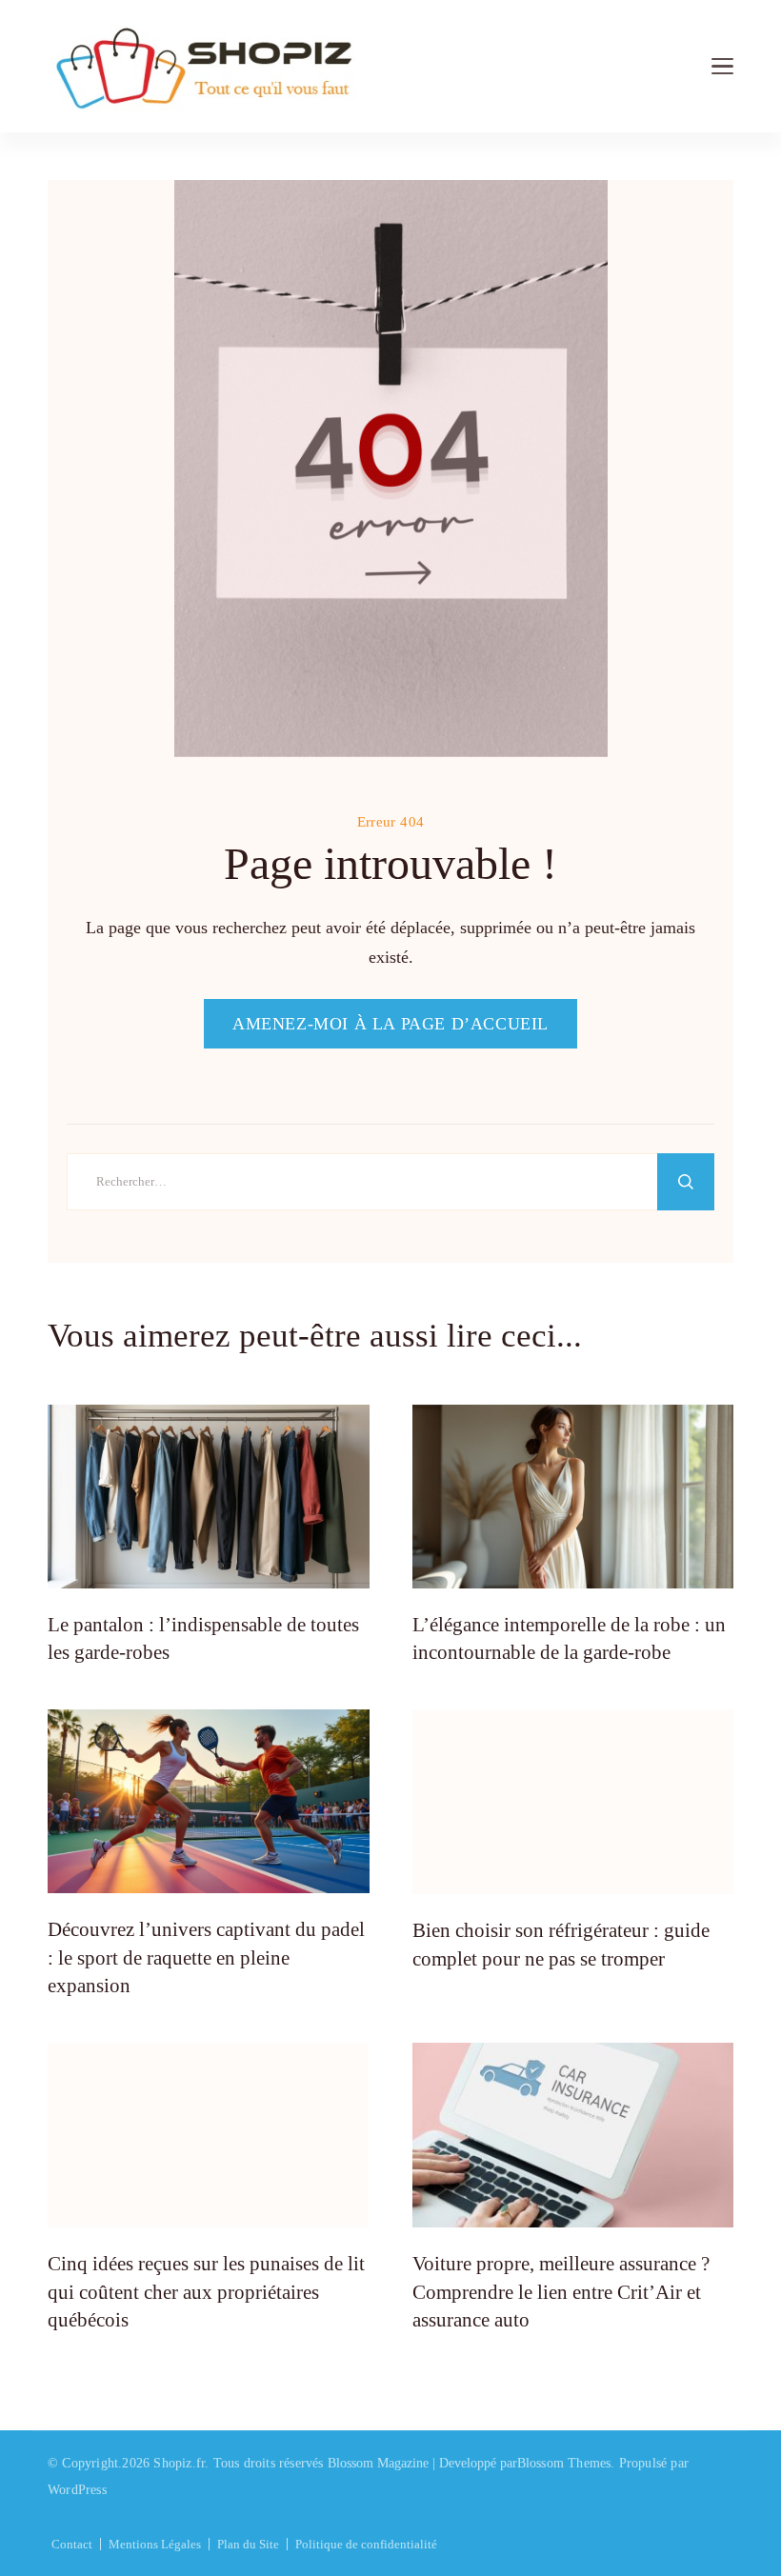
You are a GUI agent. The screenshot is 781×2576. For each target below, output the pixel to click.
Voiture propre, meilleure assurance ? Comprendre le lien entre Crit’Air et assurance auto (561, 2292)
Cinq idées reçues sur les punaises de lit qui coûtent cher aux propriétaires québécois (206, 2292)
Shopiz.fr (179, 2463)
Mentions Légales (155, 2544)
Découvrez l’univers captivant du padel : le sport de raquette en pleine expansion (206, 1957)
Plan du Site (248, 2544)
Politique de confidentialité (366, 2544)
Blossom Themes (564, 2463)
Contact (72, 2544)
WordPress (77, 2490)
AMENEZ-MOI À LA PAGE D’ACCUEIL (390, 1024)
